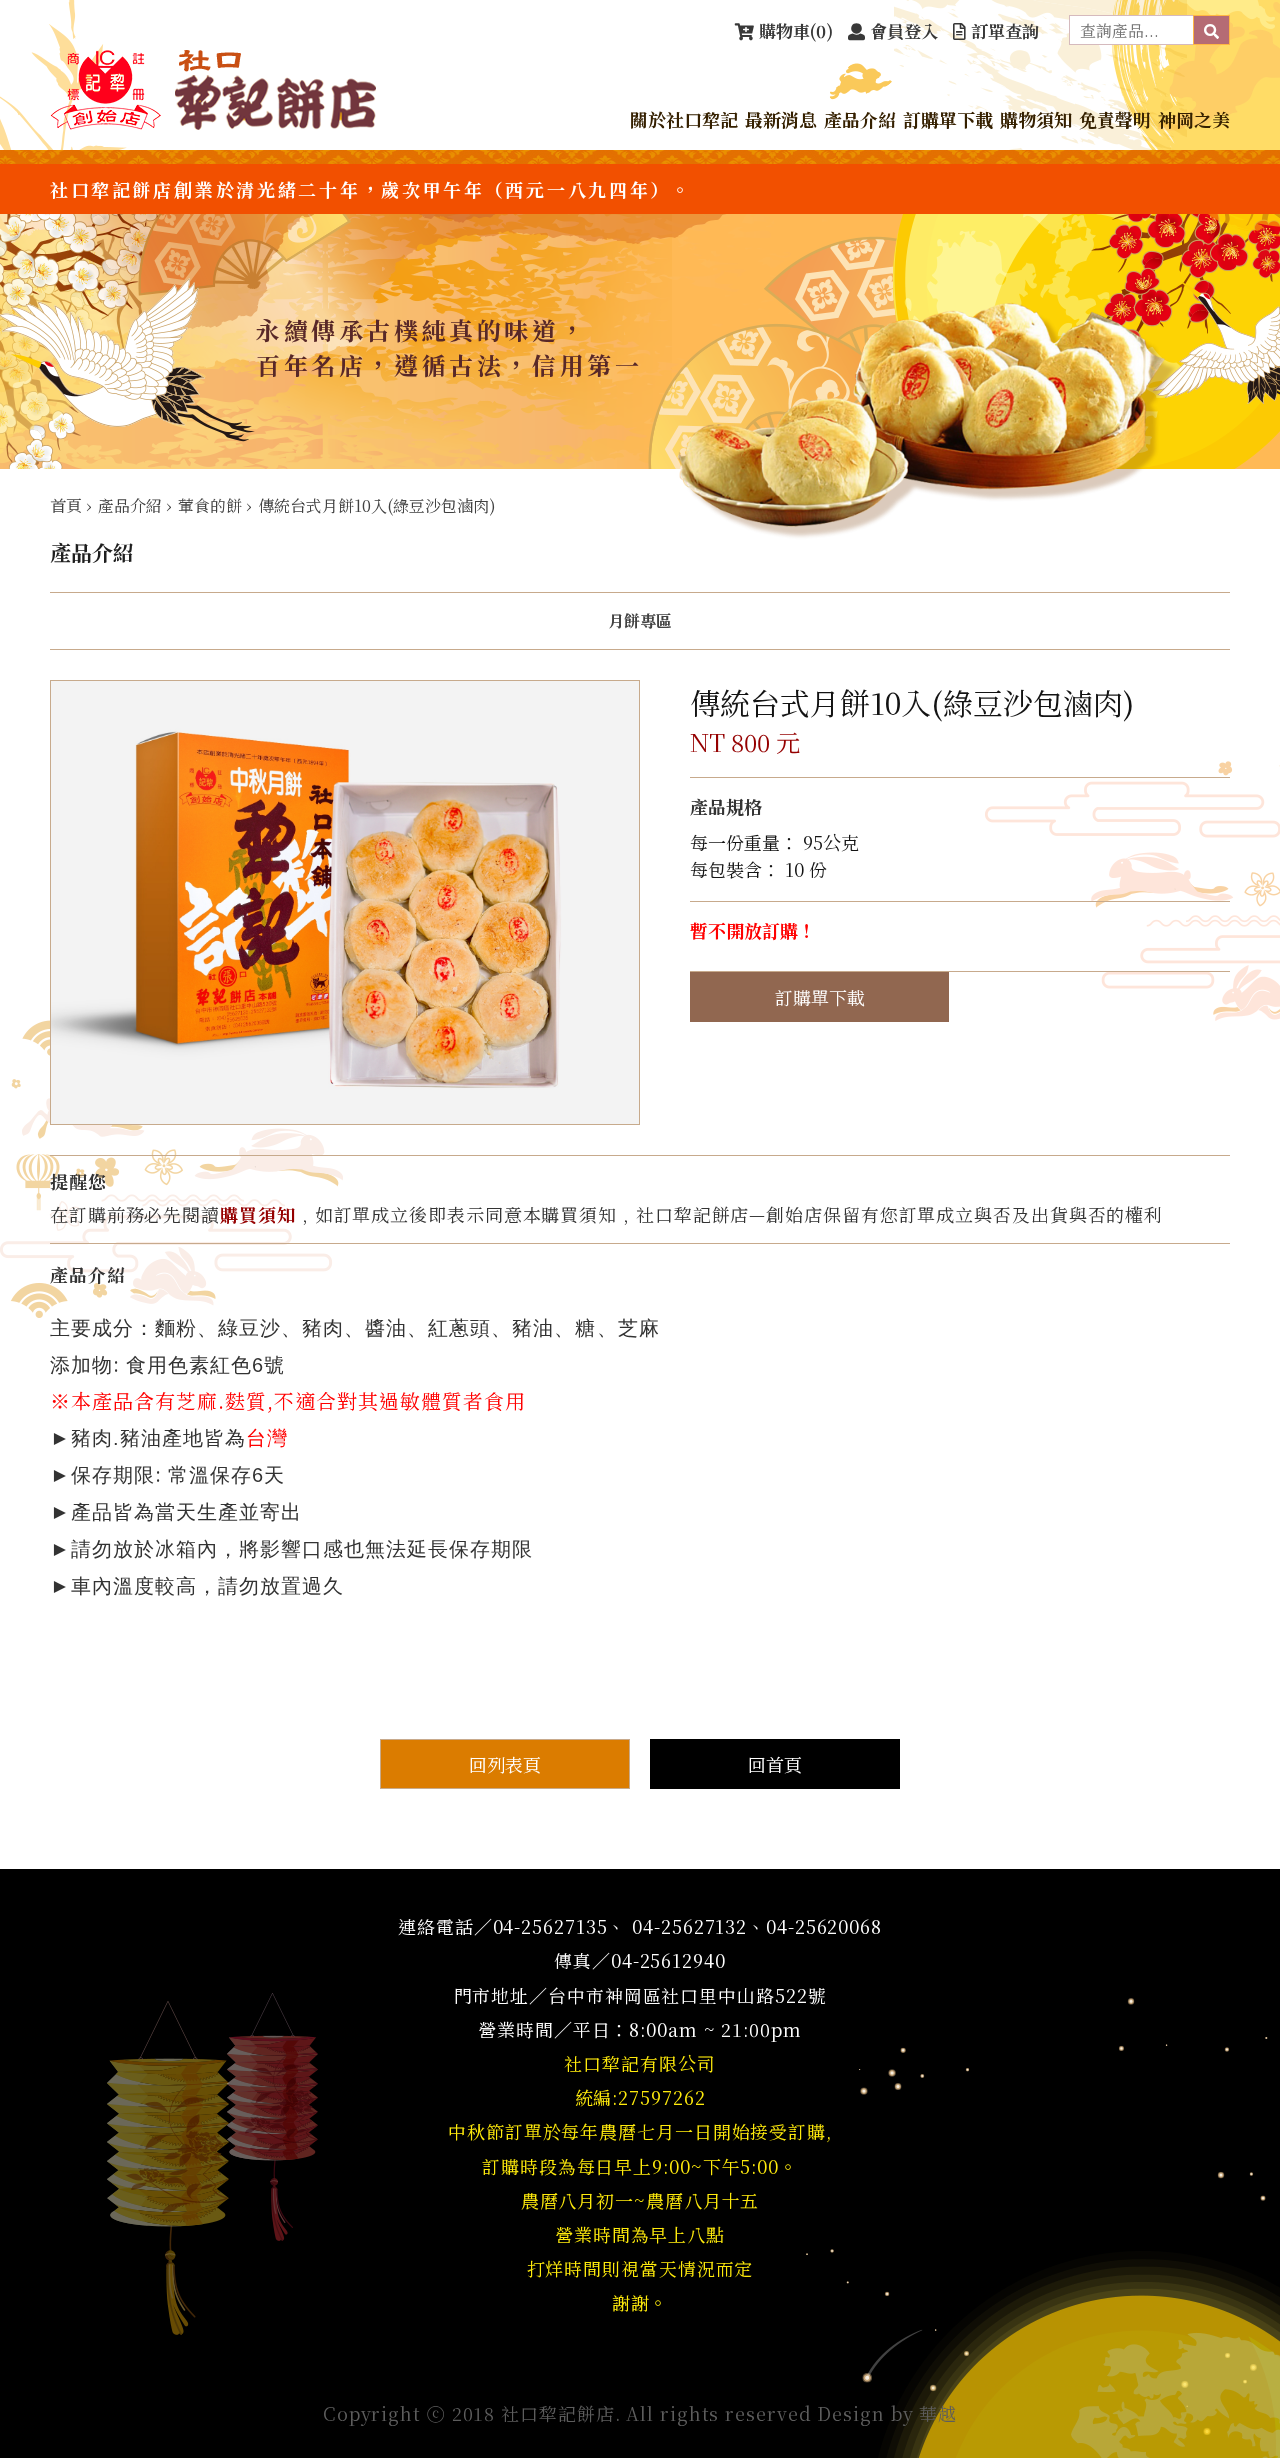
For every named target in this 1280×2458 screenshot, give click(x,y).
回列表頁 (505, 1764)
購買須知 (258, 1214)
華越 (938, 2413)
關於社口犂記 (684, 119)
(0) (796, 30)
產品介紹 (860, 119)
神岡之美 (1194, 119)
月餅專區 (640, 621)
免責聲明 (1115, 119)
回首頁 (775, 1764)
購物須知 (1036, 119)
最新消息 (781, 119)
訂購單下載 (948, 119)
